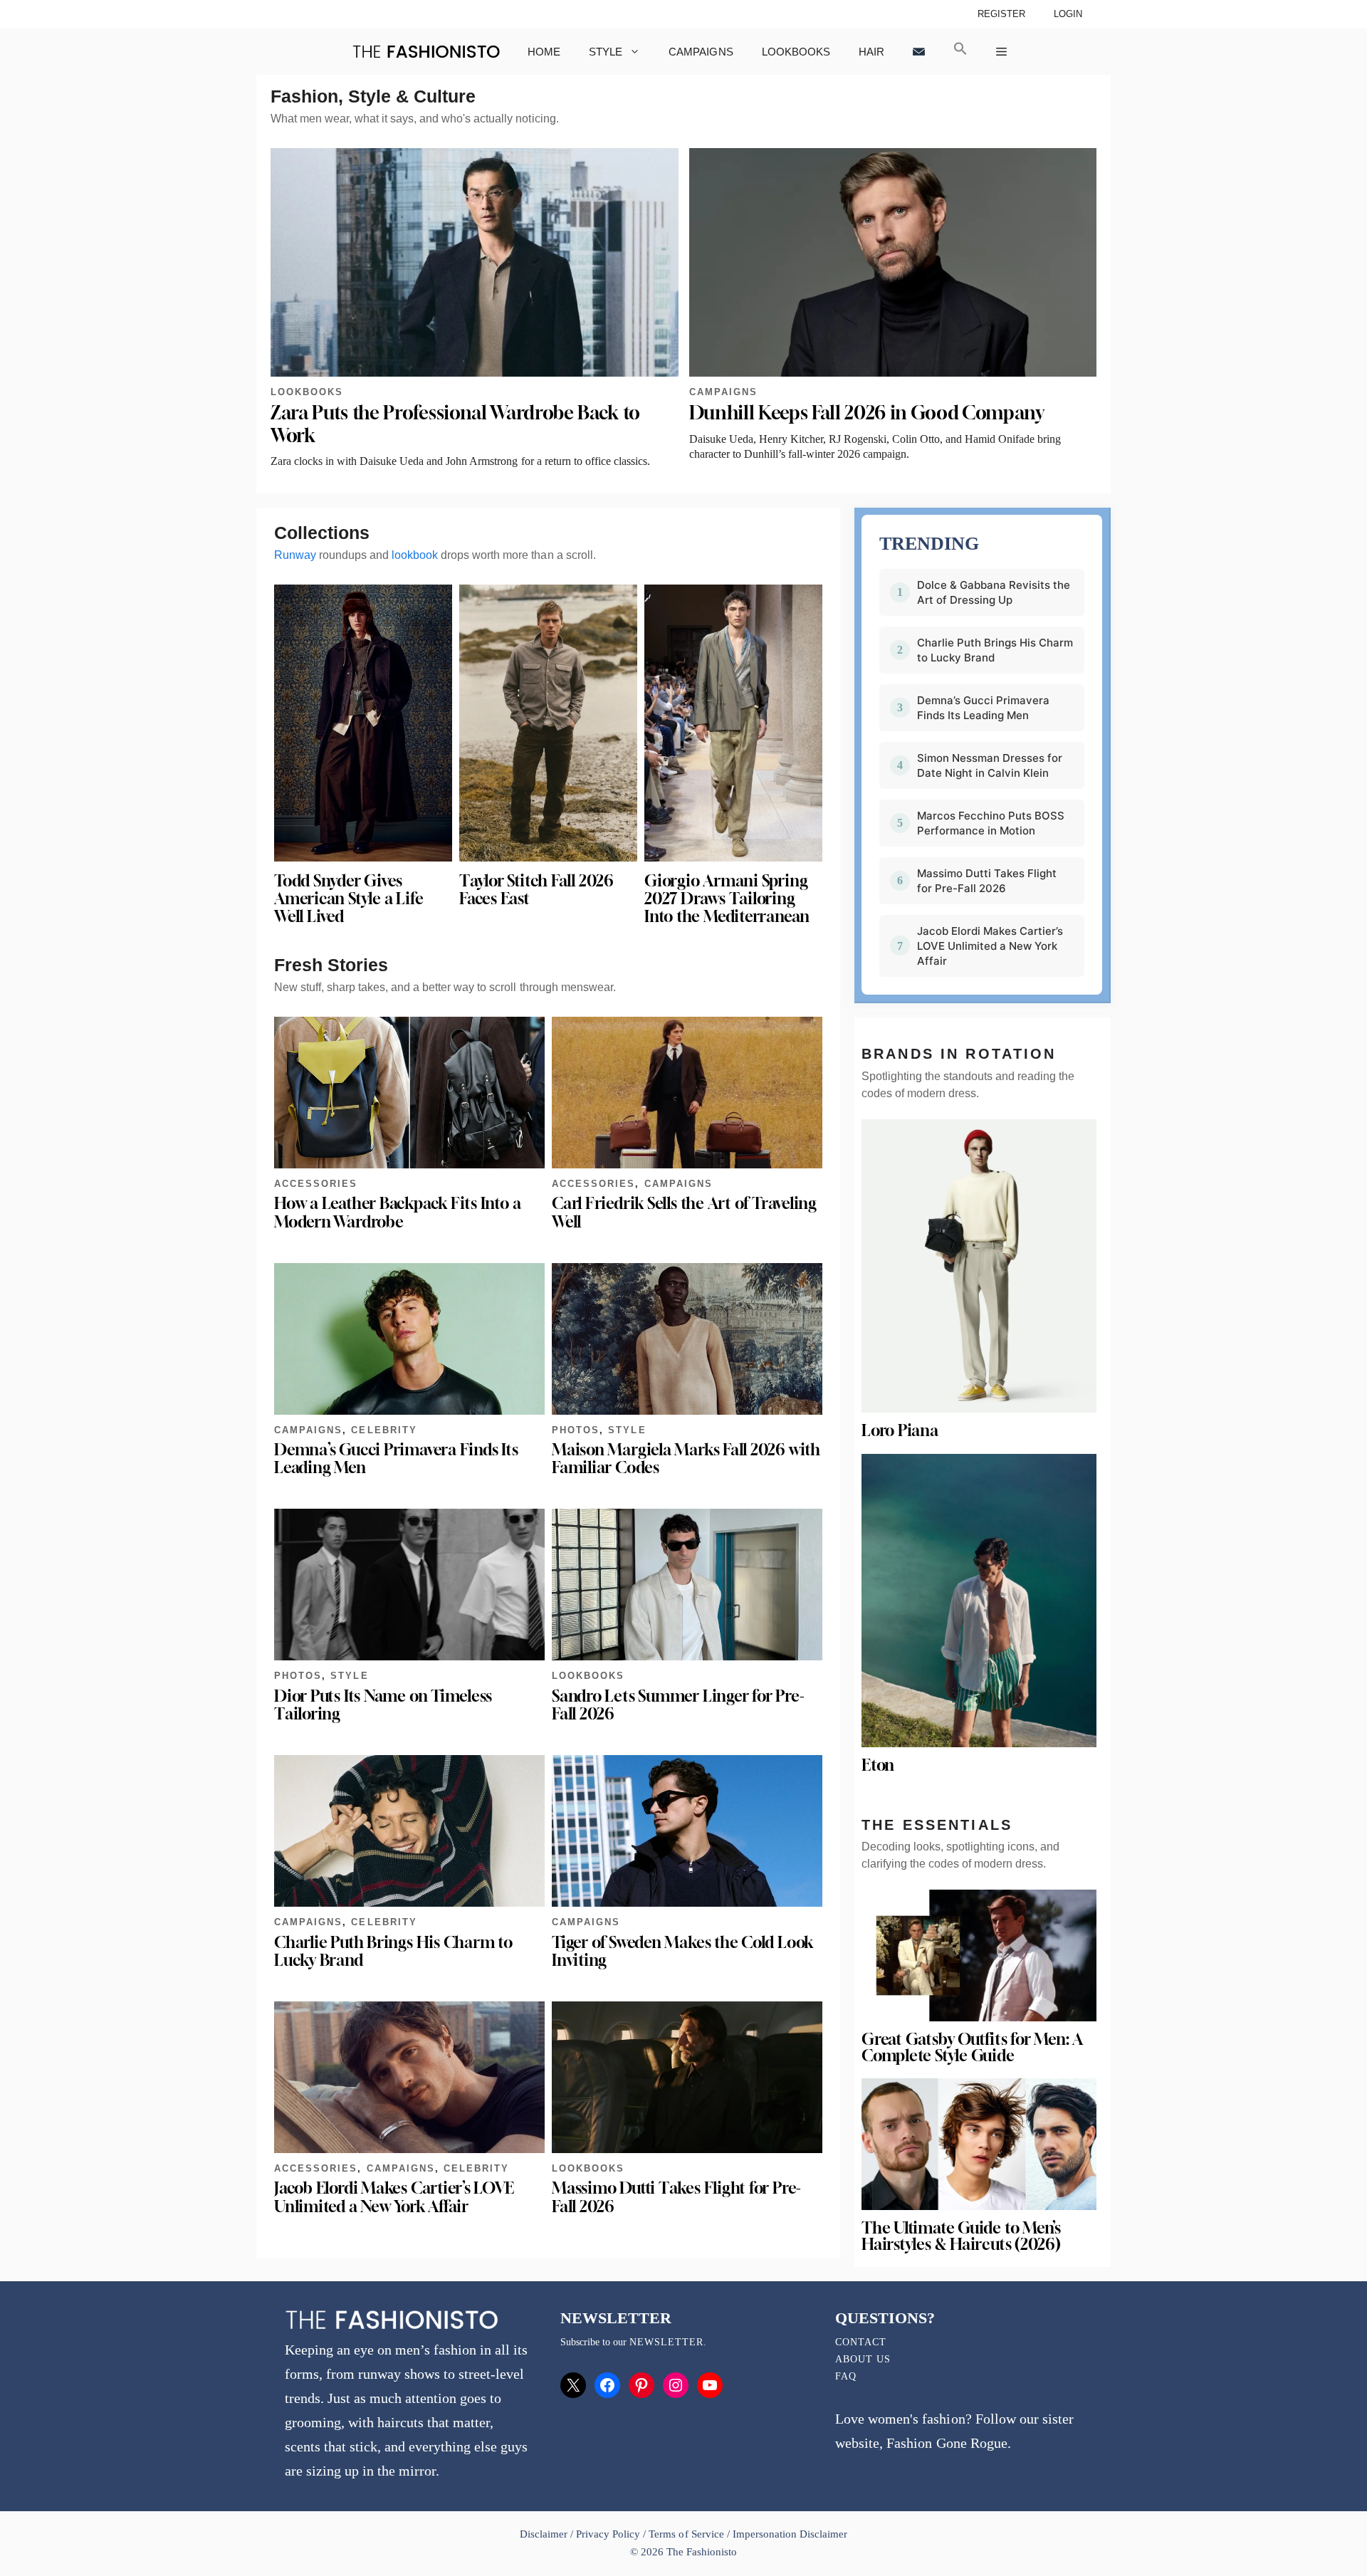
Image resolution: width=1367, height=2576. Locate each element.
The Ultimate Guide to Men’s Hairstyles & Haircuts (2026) (961, 2236)
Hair (871, 52)
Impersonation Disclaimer (790, 2534)
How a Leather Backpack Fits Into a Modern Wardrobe (397, 1212)
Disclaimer (545, 2534)
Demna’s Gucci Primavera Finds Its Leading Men (396, 1459)
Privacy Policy (608, 2534)
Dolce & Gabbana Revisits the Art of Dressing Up (994, 592)
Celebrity (384, 1430)
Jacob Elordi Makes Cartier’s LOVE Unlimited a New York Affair (394, 2197)
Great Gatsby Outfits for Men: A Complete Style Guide (972, 2047)
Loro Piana (900, 1430)
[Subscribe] (919, 52)
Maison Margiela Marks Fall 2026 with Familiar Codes (686, 1459)
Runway (295, 555)
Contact (861, 2342)
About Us (863, 2359)
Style (606, 52)
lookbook (415, 555)
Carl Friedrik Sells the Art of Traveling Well (684, 1212)
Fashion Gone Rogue (947, 2443)
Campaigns (701, 52)
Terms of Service (686, 2534)
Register (1001, 14)
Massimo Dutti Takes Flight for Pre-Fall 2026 (676, 2197)
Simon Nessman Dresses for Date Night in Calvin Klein (990, 765)
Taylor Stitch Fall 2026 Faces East (536, 890)
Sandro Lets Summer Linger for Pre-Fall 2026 (678, 1705)
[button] (960, 52)
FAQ (846, 2376)
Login (1068, 14)
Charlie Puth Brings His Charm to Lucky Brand (393, 1951)
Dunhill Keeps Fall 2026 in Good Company (867, 413)
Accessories (316, 1184)
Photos (576, 1430)
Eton (878, 1765)
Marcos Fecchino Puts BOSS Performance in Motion (991, 823)
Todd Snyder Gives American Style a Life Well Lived (349, 899)
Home (544, 52)
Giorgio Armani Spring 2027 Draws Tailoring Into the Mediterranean (727, 899)
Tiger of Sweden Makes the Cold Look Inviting (682, 1951)
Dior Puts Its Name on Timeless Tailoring (383, 1705)
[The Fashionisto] (426, 52)
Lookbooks (796, 52)
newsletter (666, 2342)
